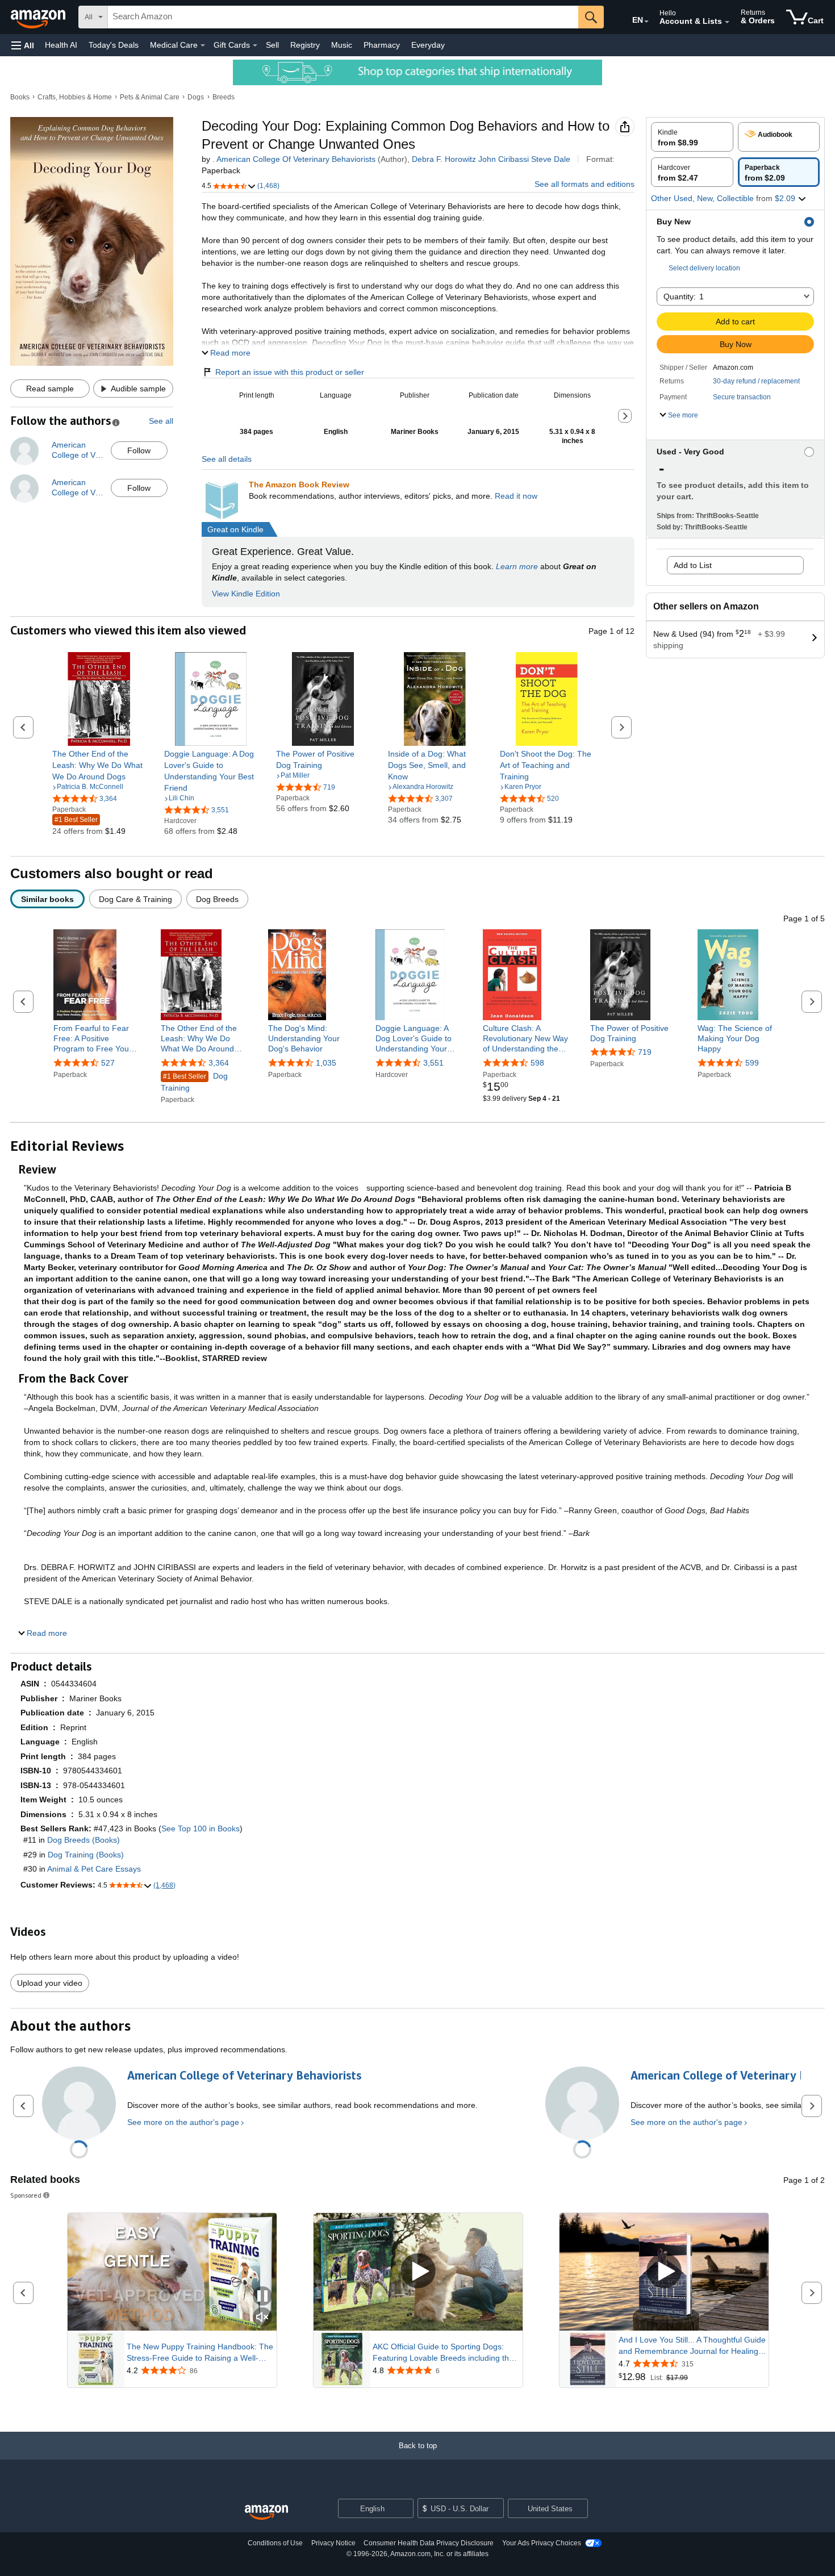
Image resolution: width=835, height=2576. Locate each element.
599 (752, 1063)
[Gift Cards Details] (255, 45)
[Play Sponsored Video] (418, 2272)
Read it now (516, 496)
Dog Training (194, 1082)
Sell (272, 45)
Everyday (428, 45)
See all (161, 421)
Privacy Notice (333, 2543)
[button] (23, 45)
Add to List (693, 565)
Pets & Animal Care (150, 97)
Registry (305, 45)
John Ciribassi (504, 159)
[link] (99, 765)
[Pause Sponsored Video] (262, 2297)
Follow (139, 450)
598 (537, 1063)
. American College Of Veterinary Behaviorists (294, 159)
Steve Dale (551, 159)
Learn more (517, 566)
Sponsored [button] (26, 2195)
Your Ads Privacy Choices (542, 2543)
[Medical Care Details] (203, 45)
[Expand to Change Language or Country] (646, 22)
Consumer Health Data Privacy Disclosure (429, 2543)
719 (645, 1052)
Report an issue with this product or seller (290, 372)
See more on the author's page (183, 2122)
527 (108, 1063)
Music (342, 45)
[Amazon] (39, 17)
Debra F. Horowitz (444, 159)
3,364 (219, 1063)
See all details (227, 459)
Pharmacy (382, 45)
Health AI (61, 45)
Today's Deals (114, 45)
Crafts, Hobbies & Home (75, 97)
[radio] (692, 137)
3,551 (433, 1063)
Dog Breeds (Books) (83, 1840)
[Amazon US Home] (266, 2513)
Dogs (196, 97)
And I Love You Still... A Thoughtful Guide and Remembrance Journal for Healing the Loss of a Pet (692, 2346)
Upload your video (50, 1983)
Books (20, 97)
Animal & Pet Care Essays (94, 1869)
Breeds (224, 97)
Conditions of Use (275, 2543)
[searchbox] (343, 17)
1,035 (326, 1063)
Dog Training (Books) (86, 1855)
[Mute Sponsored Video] (262, 2318)
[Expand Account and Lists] (727, 22)
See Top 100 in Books (201, 1828)
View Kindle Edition (246, 594)
